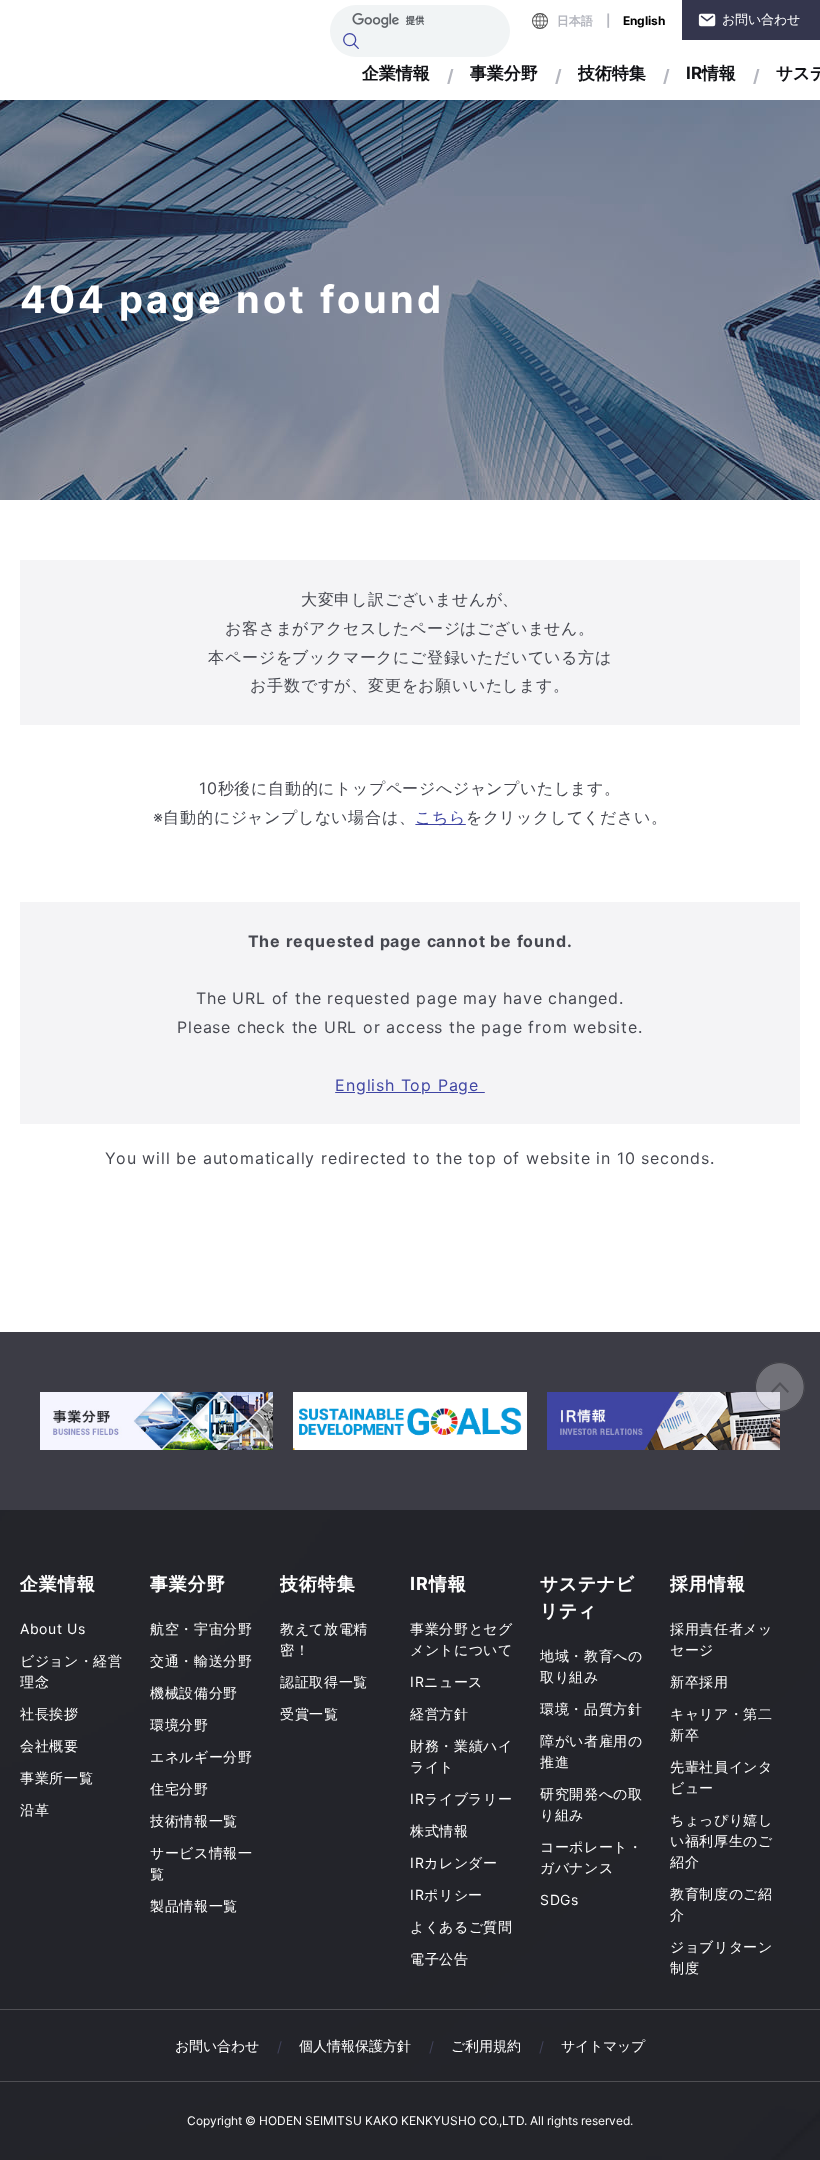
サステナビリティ (587, 1597)
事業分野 (504, 73)
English (644, 20)
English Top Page (410, 1085)
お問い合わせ (761, 19)
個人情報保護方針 (355, 2045)
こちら (440, 817)
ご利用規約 (486, 2045)
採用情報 (708, 1583)
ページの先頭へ (780, 1387)
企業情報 (396, 73)
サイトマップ (603, 2045)
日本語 (575, 20)
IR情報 (711, 73)
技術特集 (612, 73)
